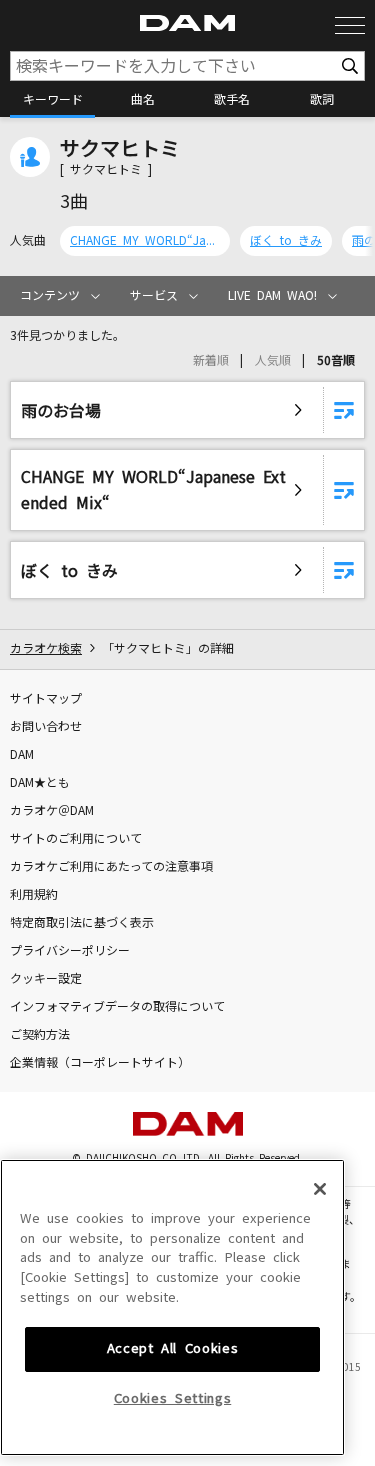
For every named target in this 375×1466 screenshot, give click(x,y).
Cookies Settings (173, 1398)
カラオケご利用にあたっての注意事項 (111, 867)
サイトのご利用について (76, 839)
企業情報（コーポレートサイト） (100, 1063)
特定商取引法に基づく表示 (82, 923)
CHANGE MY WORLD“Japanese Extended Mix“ (145, 241)
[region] (172, 1307)
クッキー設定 (46, 979)
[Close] (320, 1189)
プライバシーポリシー (70, 951)
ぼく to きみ (286, 241)
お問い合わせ (46, 727)
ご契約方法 (40, 1035)
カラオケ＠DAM (52, 811)
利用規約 (34, 895)
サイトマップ (46, 699)
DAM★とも (40, 783)
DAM (22, 755)
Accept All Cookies (173, 1348)
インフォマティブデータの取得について (117, 1007)
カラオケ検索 (46, 649)
